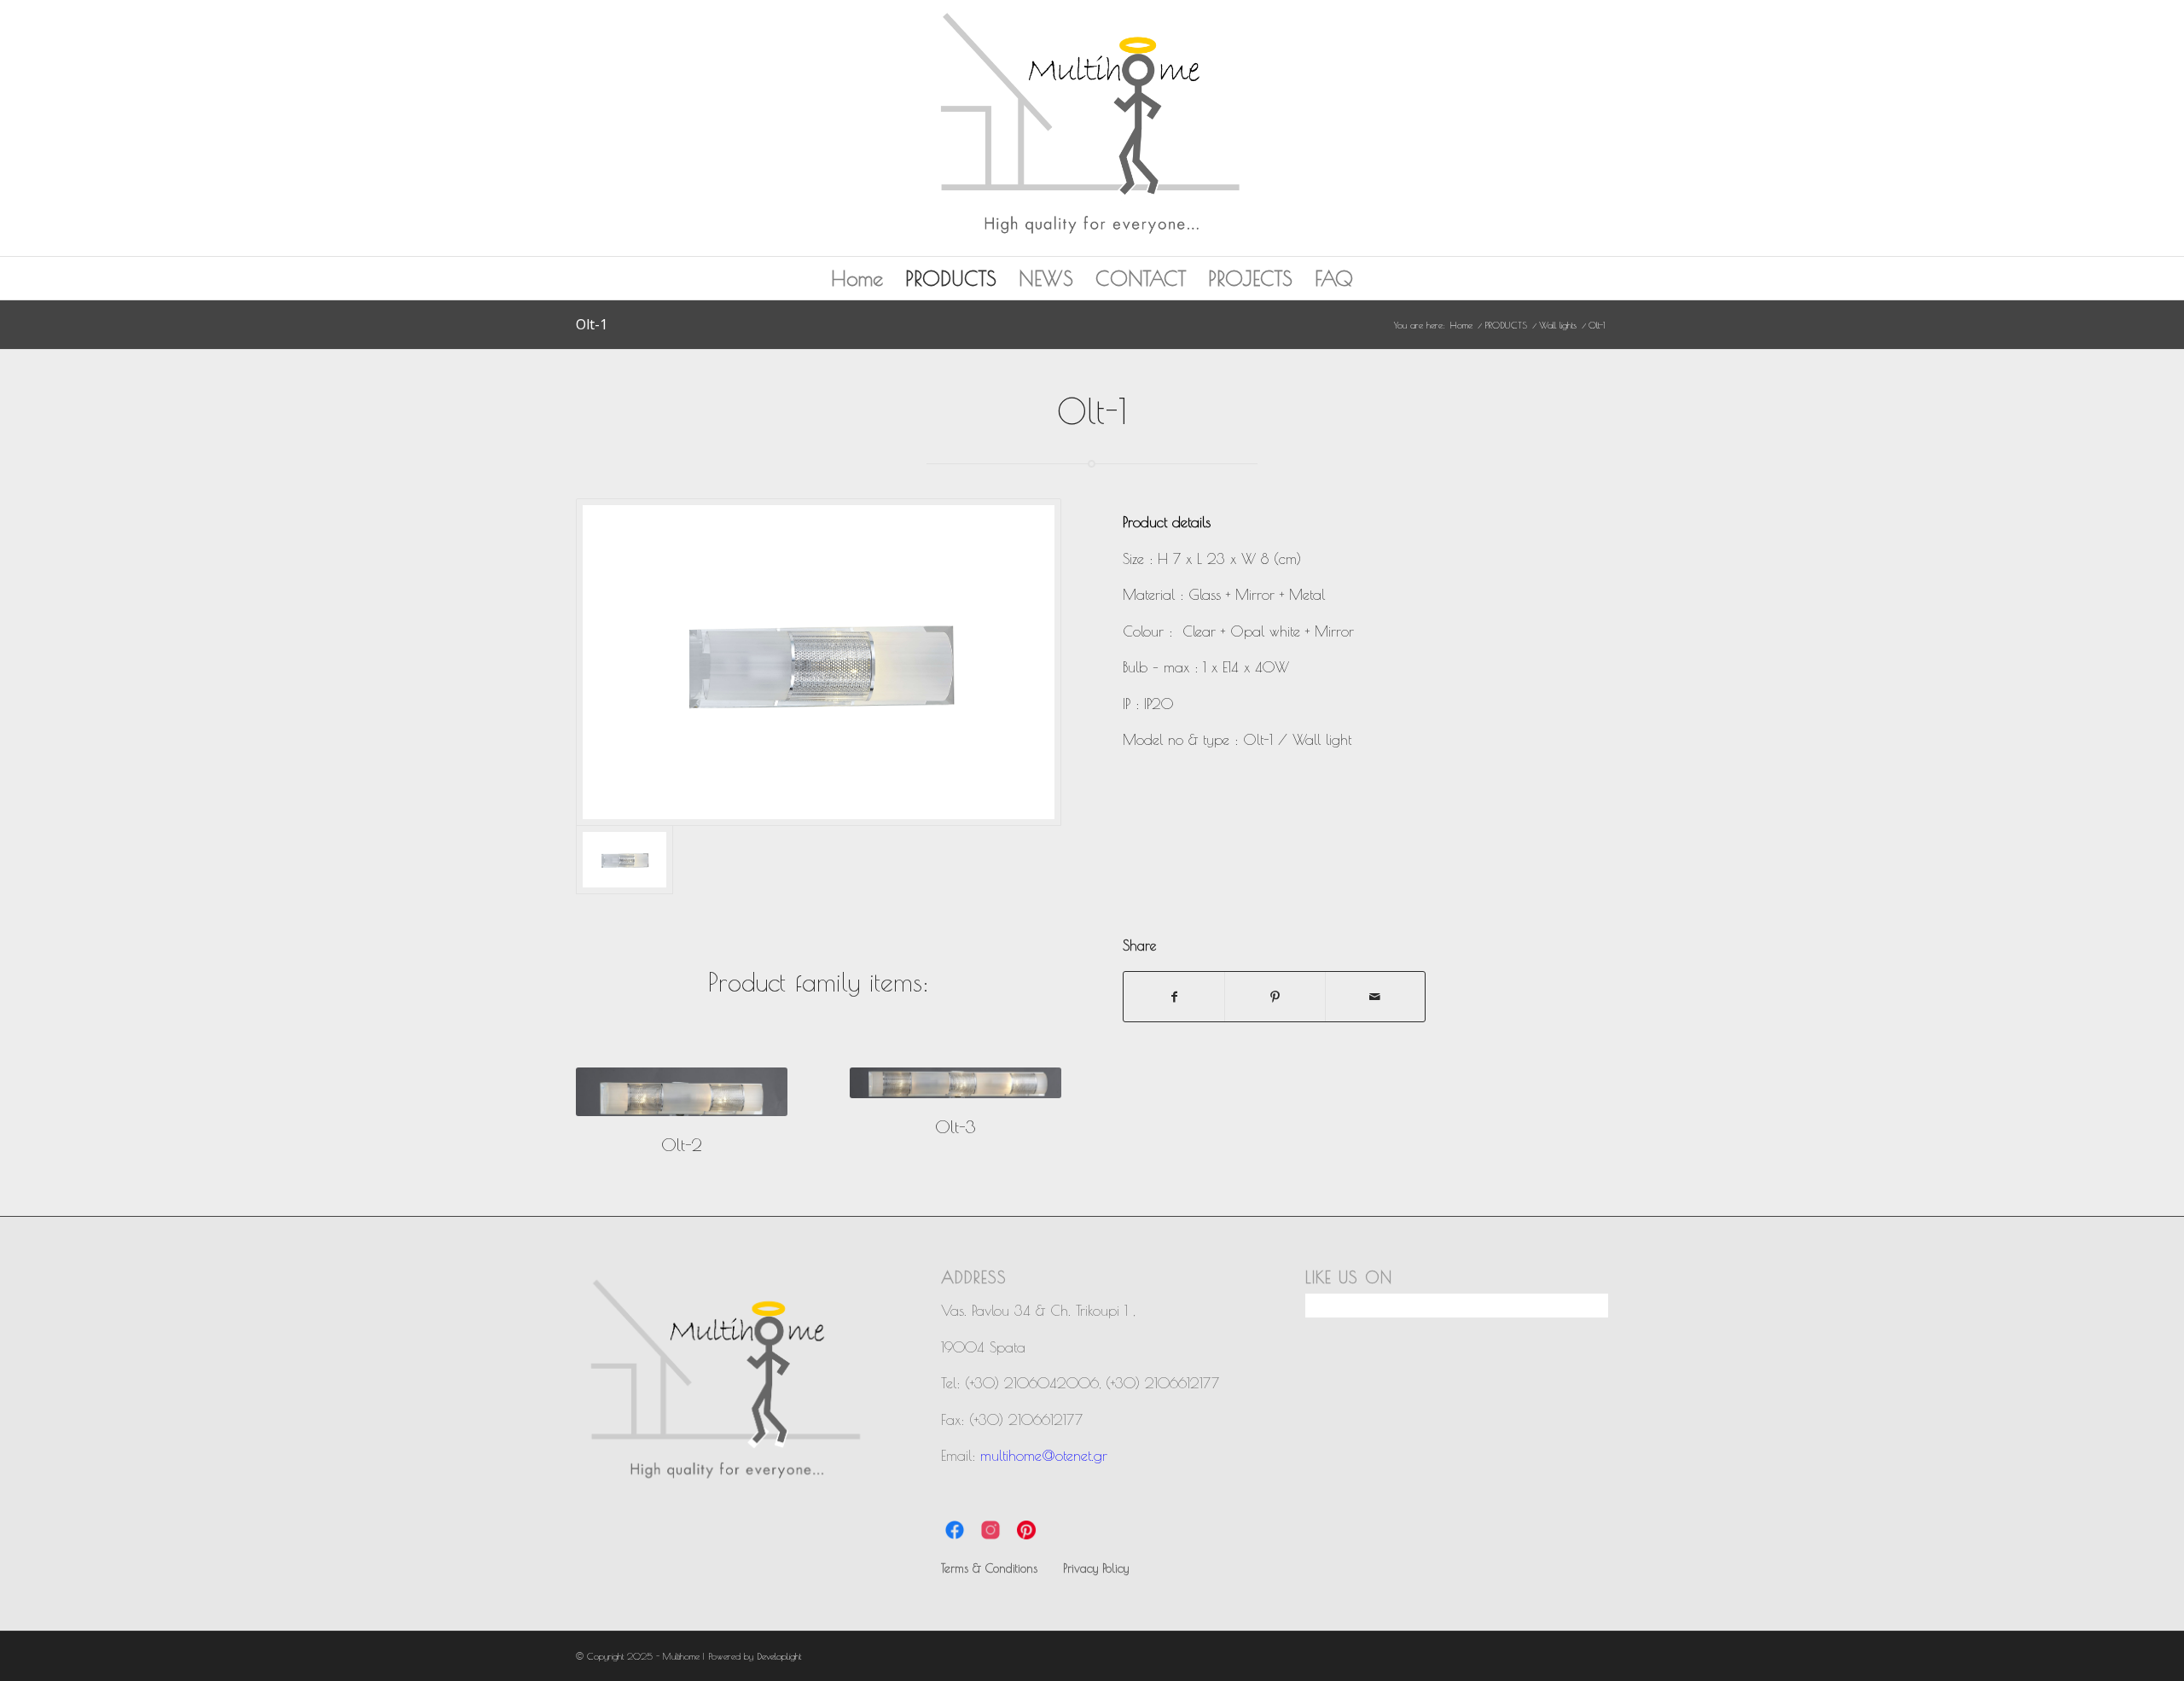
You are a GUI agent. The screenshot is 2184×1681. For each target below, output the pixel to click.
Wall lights (1558, 325)
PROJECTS (1250, 278)
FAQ (1334, 278)
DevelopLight (779, 1656)
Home (857, 278)
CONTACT (1141, 278)
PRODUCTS (951, 278)
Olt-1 (592, 324)
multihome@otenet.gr (1044, 1456)
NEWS (1046, 278)
